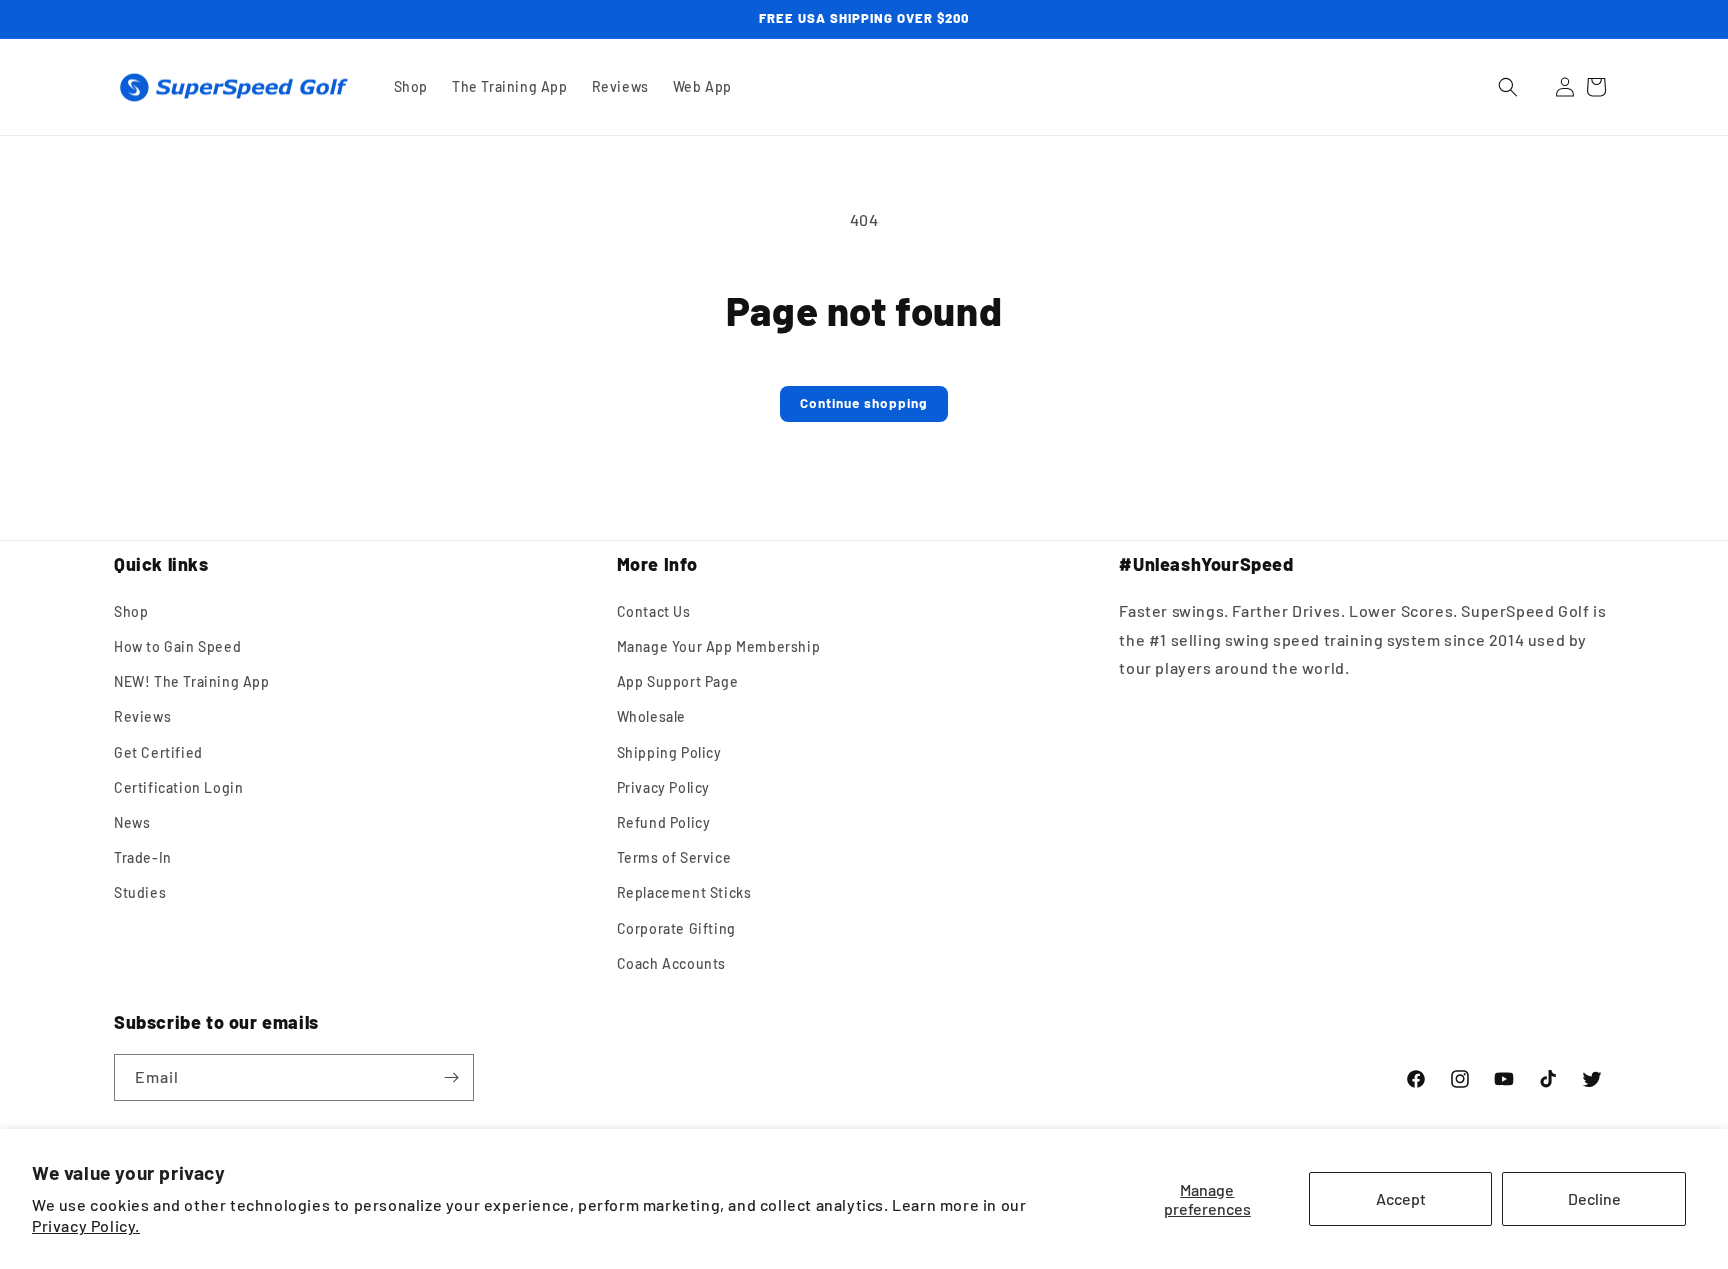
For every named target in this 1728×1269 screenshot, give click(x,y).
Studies (140, 892)
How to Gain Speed (177, 646)
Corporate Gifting (676, 928)
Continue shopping (864, 402)
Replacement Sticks (684, 892)
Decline (1594, 1198)
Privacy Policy (663, 787)
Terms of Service (674, 857)
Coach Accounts (671, 963)
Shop (131, 611)
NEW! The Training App (192, 681)
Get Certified (158, 752)
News (132, 822)
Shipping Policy (669, 752)
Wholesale (651, 716)
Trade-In (143, 857)
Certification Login (178, 787)
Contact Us (654, 611)
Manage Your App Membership (719, 646)
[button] (1508, 87)
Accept (1401, 1198)
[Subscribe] (451, 1077)
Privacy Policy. (86, 1225)
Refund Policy (664, 822)
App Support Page (678, 681)
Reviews (142, 716)
